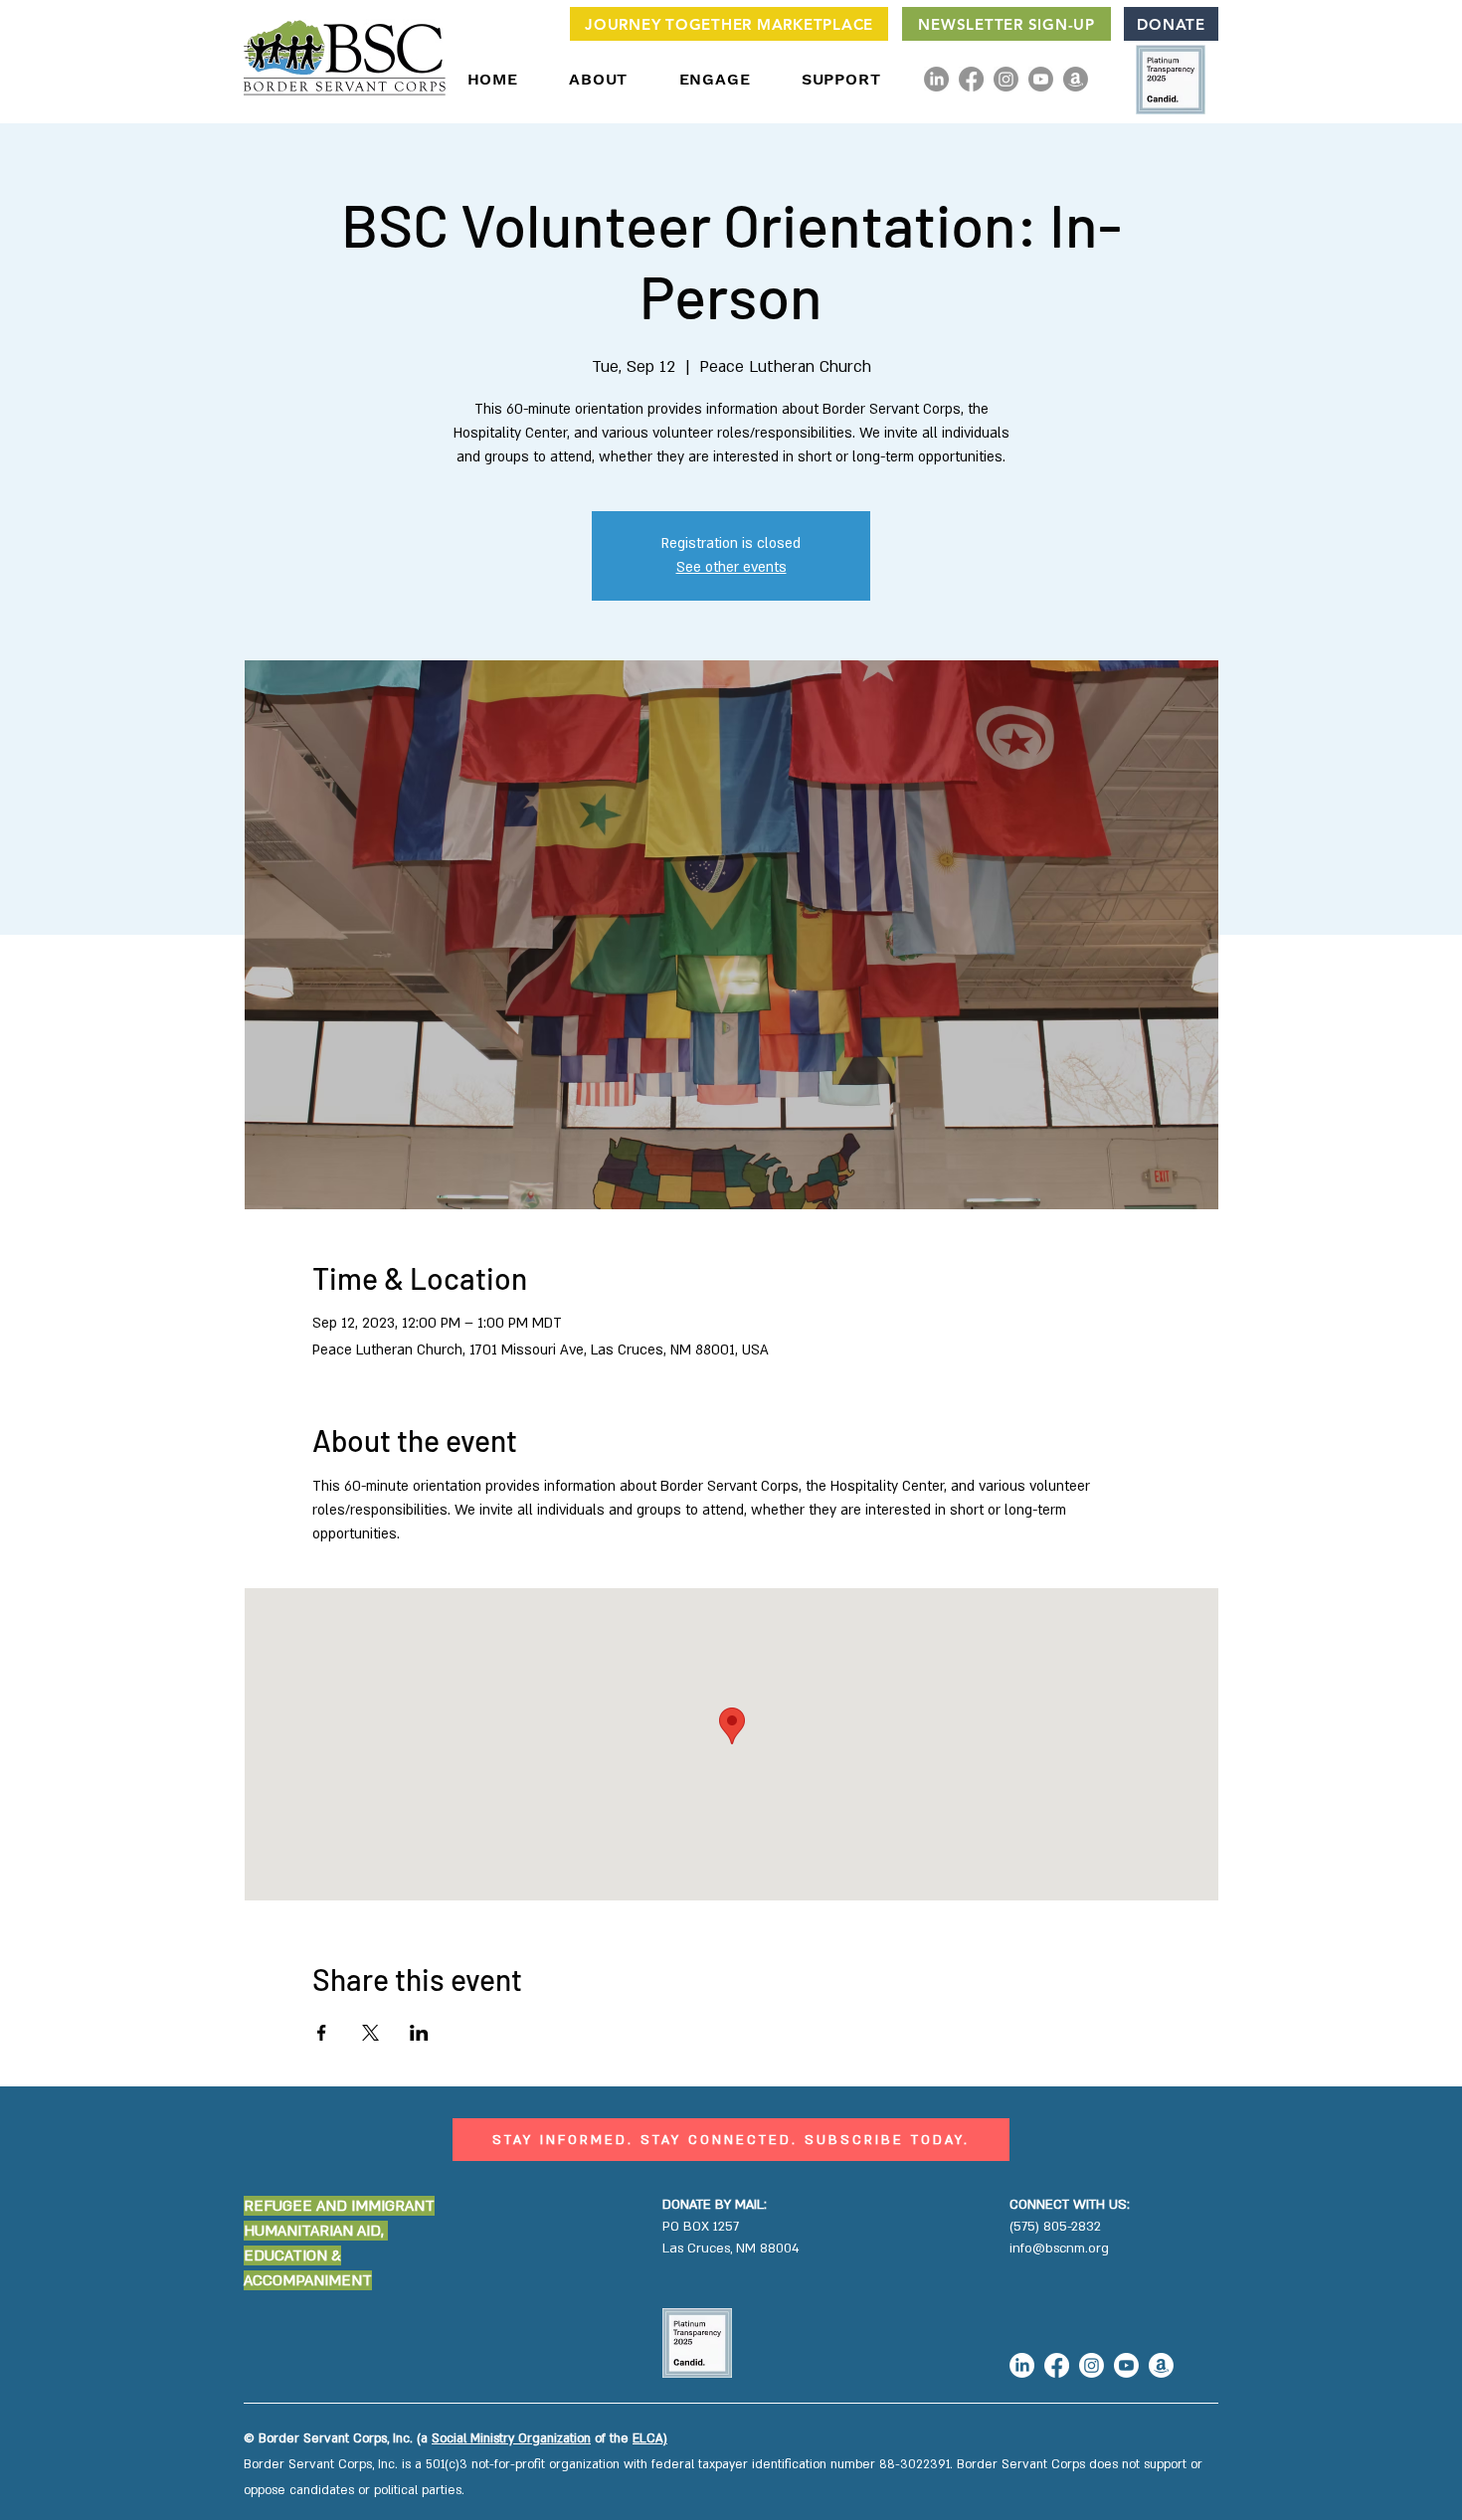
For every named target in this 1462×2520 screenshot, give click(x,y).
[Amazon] (1076, 79)
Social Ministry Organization (511, 2438)
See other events (731, 567)
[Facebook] (971, 79)
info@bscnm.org (1059, 2249)
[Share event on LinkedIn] (419, 2033)
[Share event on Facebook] (322, 2033)
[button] (599, 79)
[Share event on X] (370, 2033)
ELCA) (650, 2438)
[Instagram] (1006, 79)
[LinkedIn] (936, 79)
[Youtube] (1041, 79)
